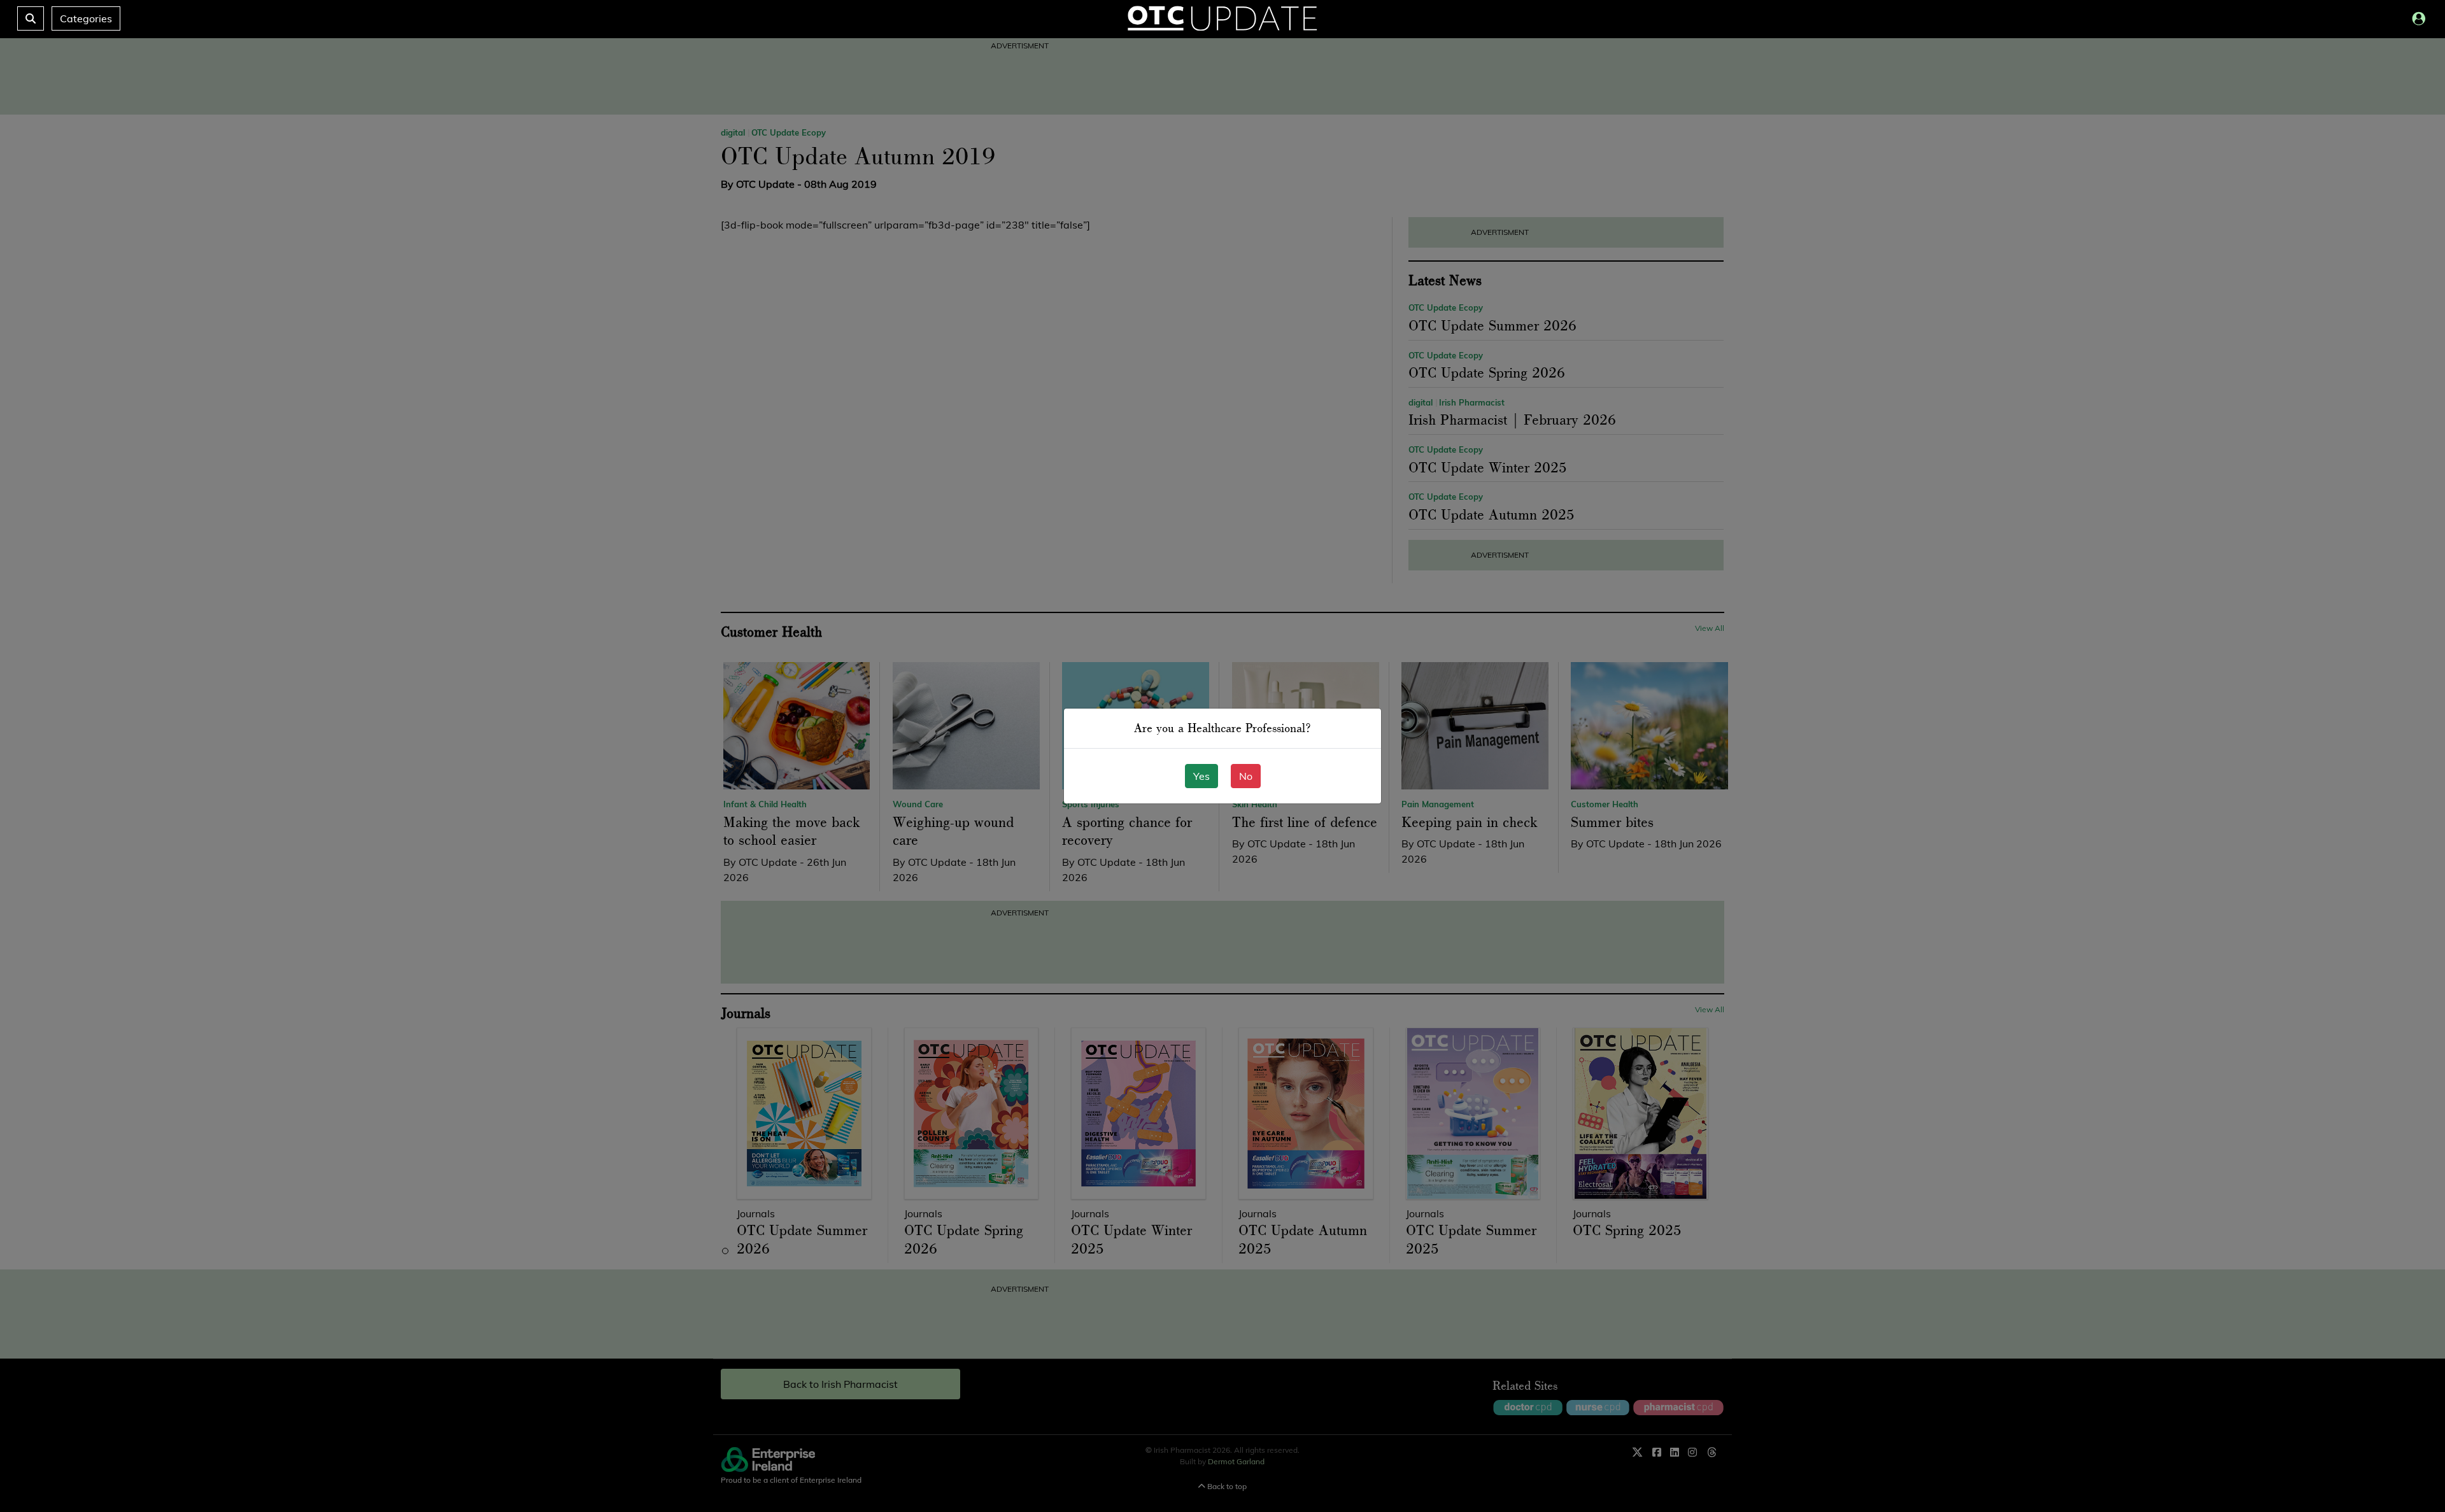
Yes (1201, 776)
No (1246, 776)
